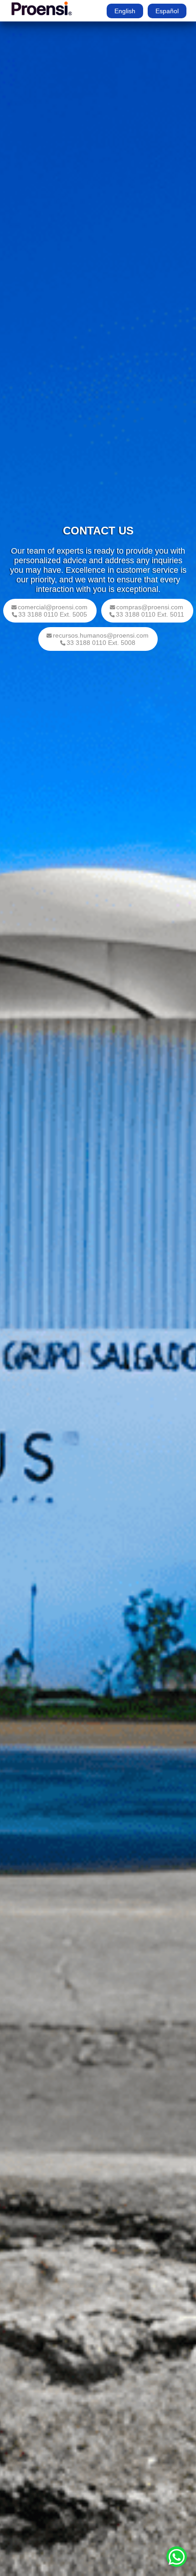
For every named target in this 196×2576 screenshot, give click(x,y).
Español (167, 11)
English (125, 11)
